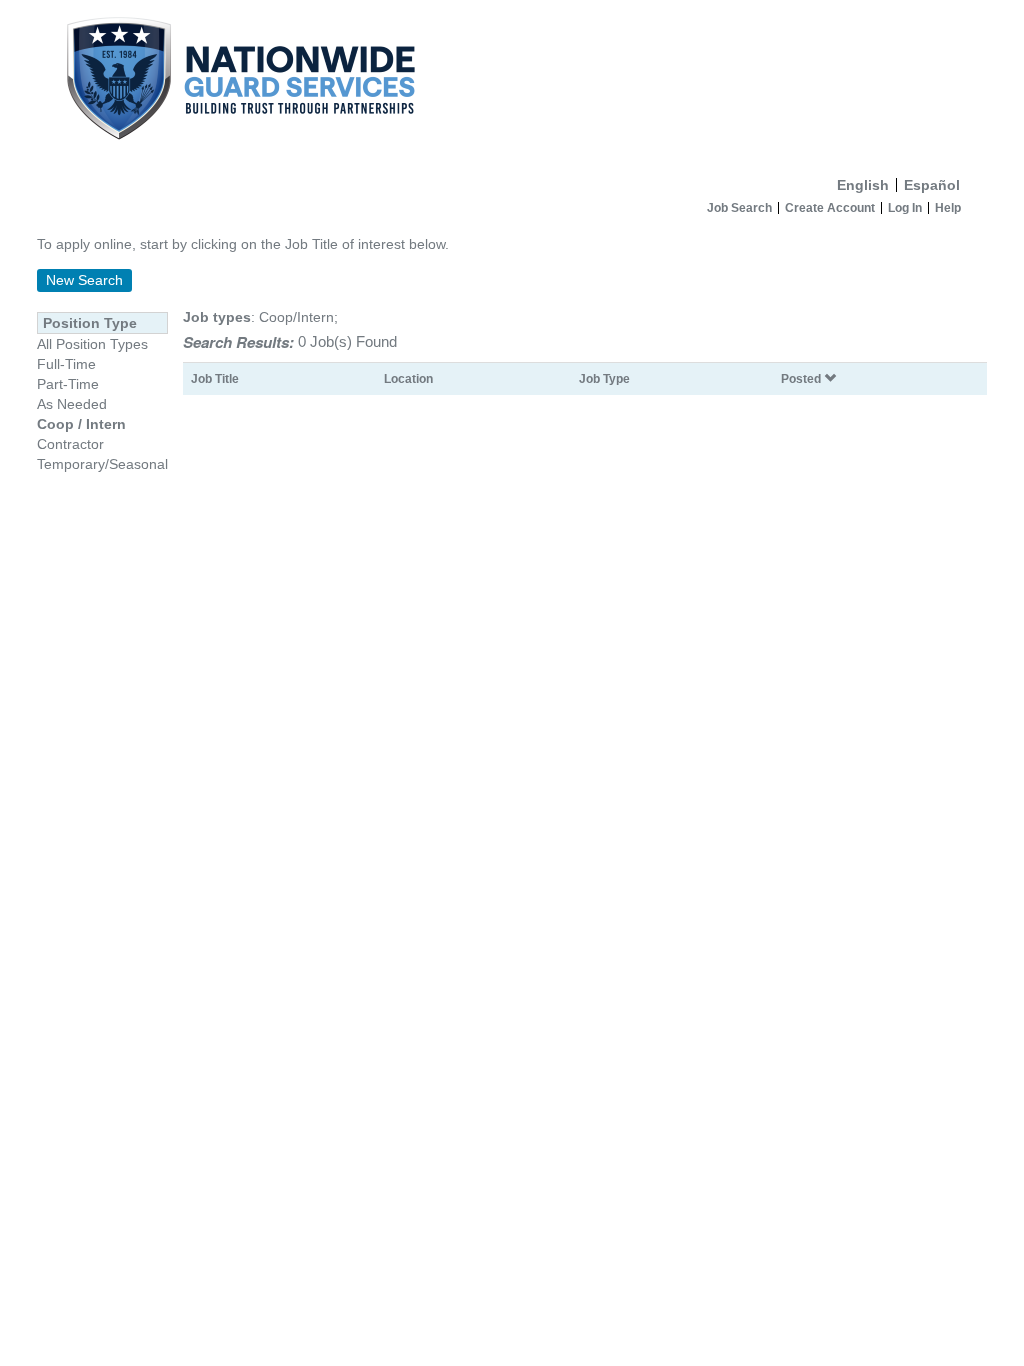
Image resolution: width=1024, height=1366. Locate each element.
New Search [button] (84, 280)
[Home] (512, 84)
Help (948, 208)
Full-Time (66, 364)
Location (408, 378)
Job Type (604, 378)
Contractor (70, 444)
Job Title (215, 378)
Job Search (739, 208)
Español (932, 185)
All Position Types (92, 344)
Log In (905, 208)
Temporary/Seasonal (102, 464)
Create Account (830, 208)
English (863, 185)
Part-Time (68, 384)
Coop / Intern (81, 424)
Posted (802, 378)
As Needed (72, 404)
